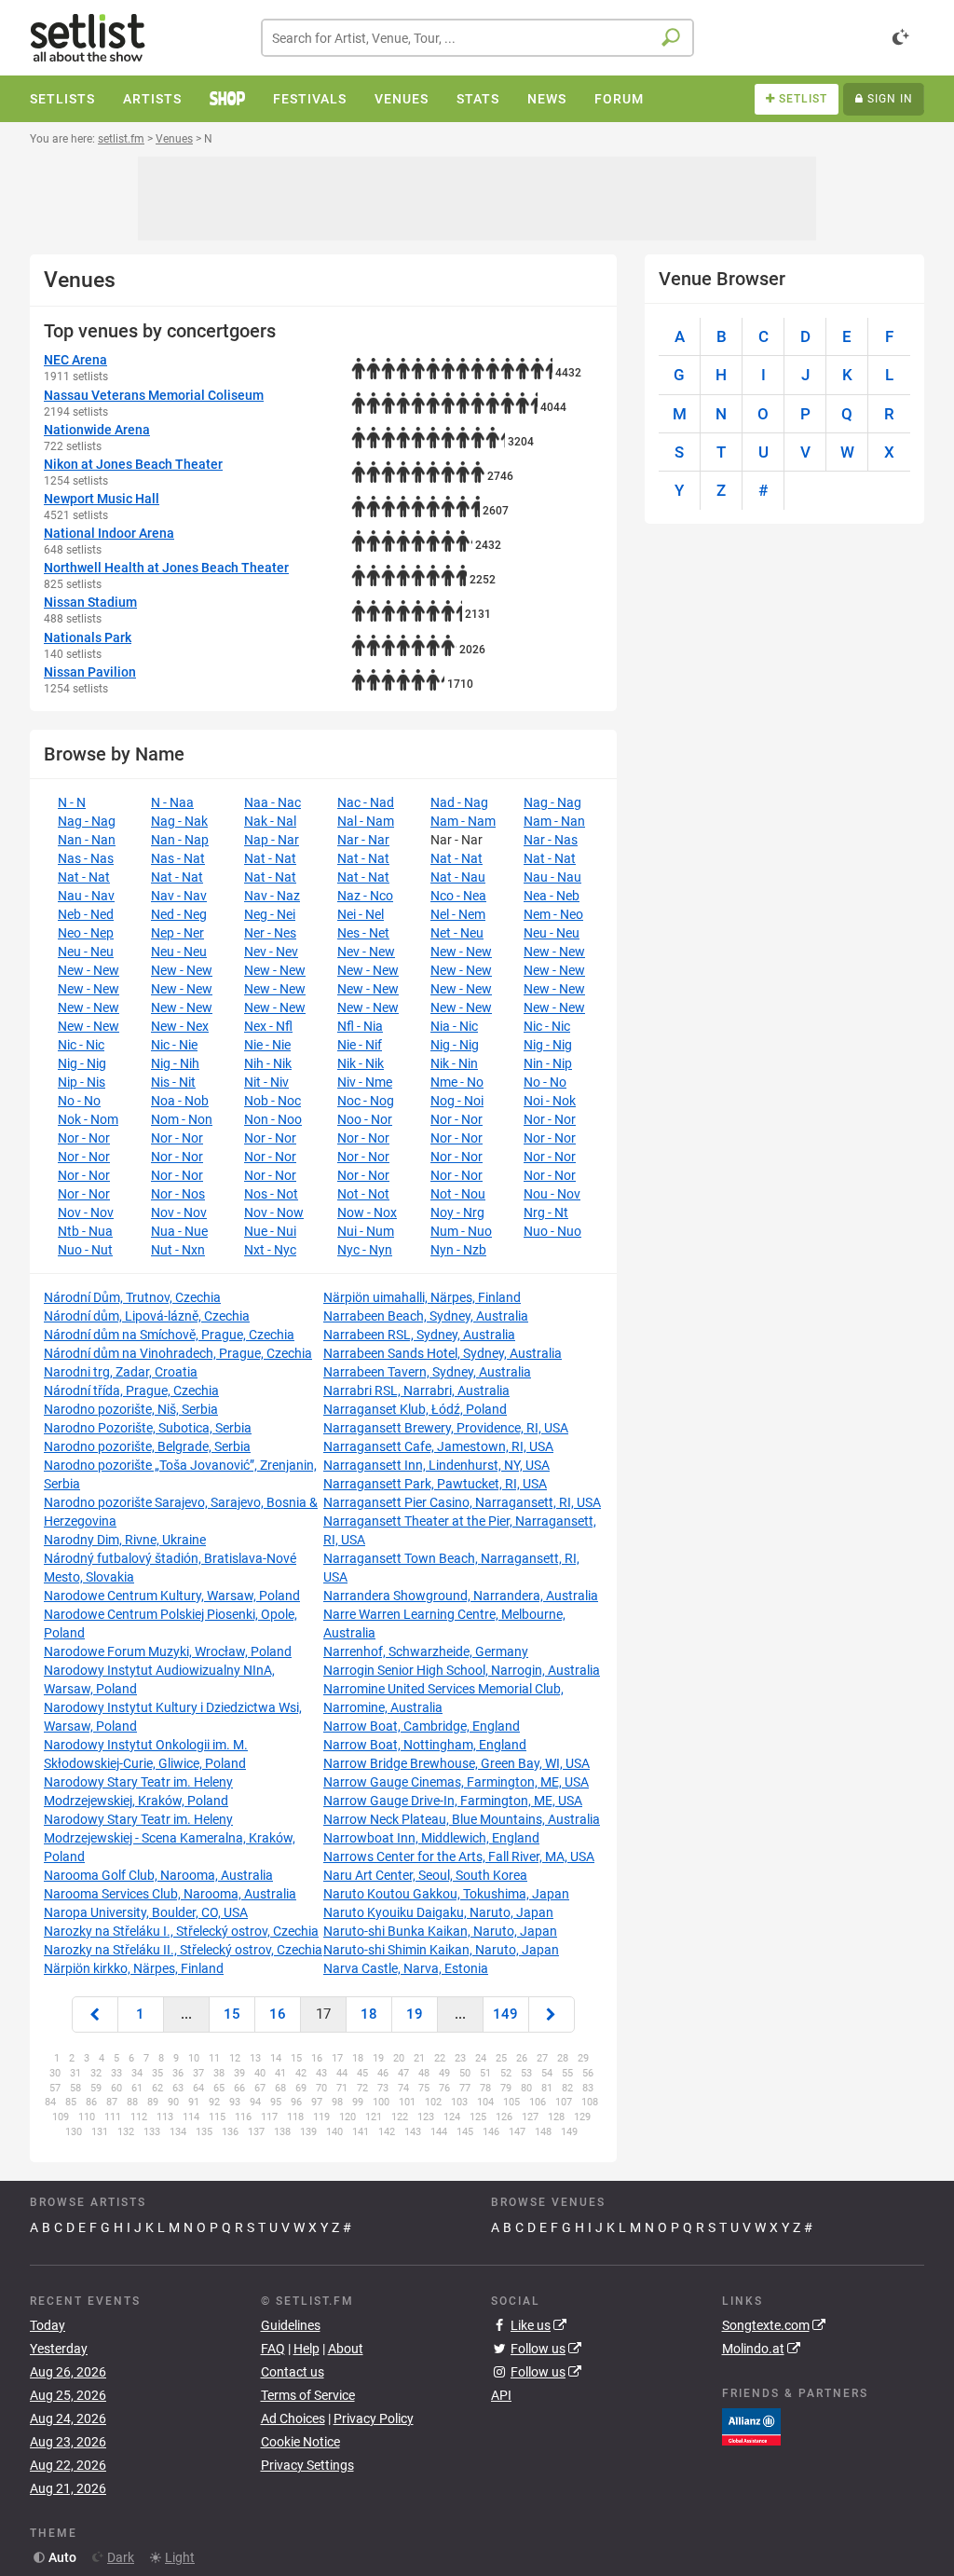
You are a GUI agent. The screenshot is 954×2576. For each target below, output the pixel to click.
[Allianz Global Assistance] (751, 2426)
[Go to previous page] (95, 2014)
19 (415, 2014)
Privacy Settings (307, 2465)
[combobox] (477, 38)
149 (505, 2014)
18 (369, 2014)
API (501, 2395)
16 (278, 2014)
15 (232, 2014)
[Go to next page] (552, 2014)
